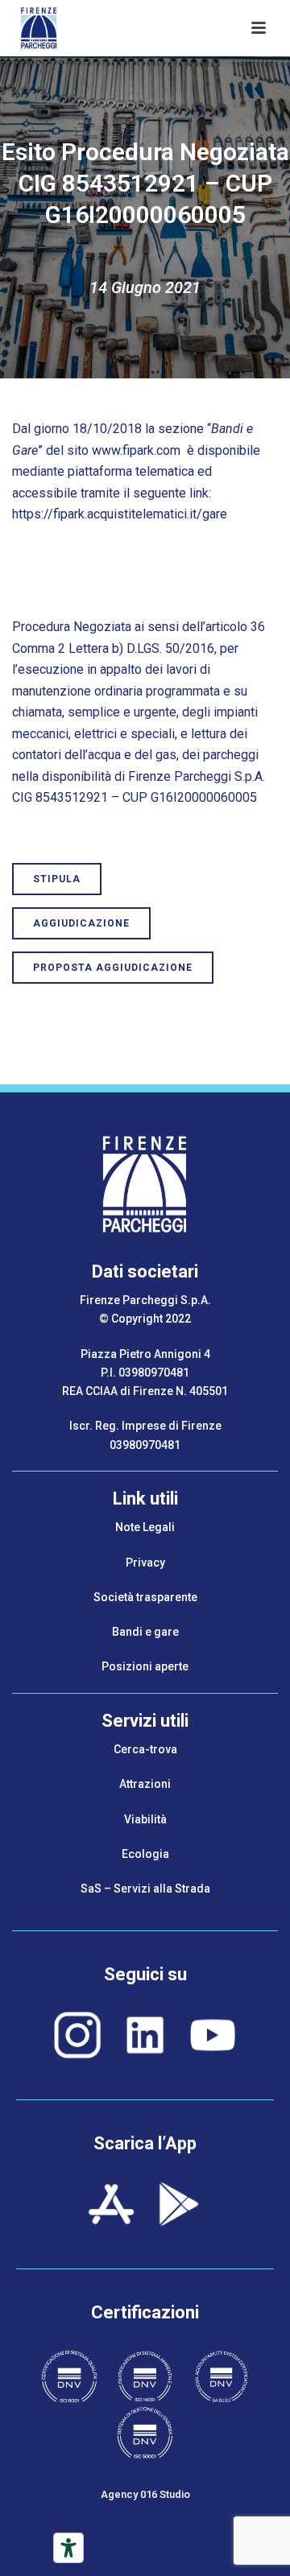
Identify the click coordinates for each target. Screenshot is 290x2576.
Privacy (145, 1563)
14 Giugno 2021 (145, 287)
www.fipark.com (136, 450)
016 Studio (165, 2494)
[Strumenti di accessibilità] (68, 2548)
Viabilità (145, 1819)
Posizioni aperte (145, 1666)
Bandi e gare (145, 1632)
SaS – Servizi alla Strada (145, 1889)
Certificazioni (145, 2312)
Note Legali (145, 1527)
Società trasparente (145, 1597)
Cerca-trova (145, 1749)
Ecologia (145, 1854)
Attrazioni (145, 1784)
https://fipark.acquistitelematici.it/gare (120, 514)
